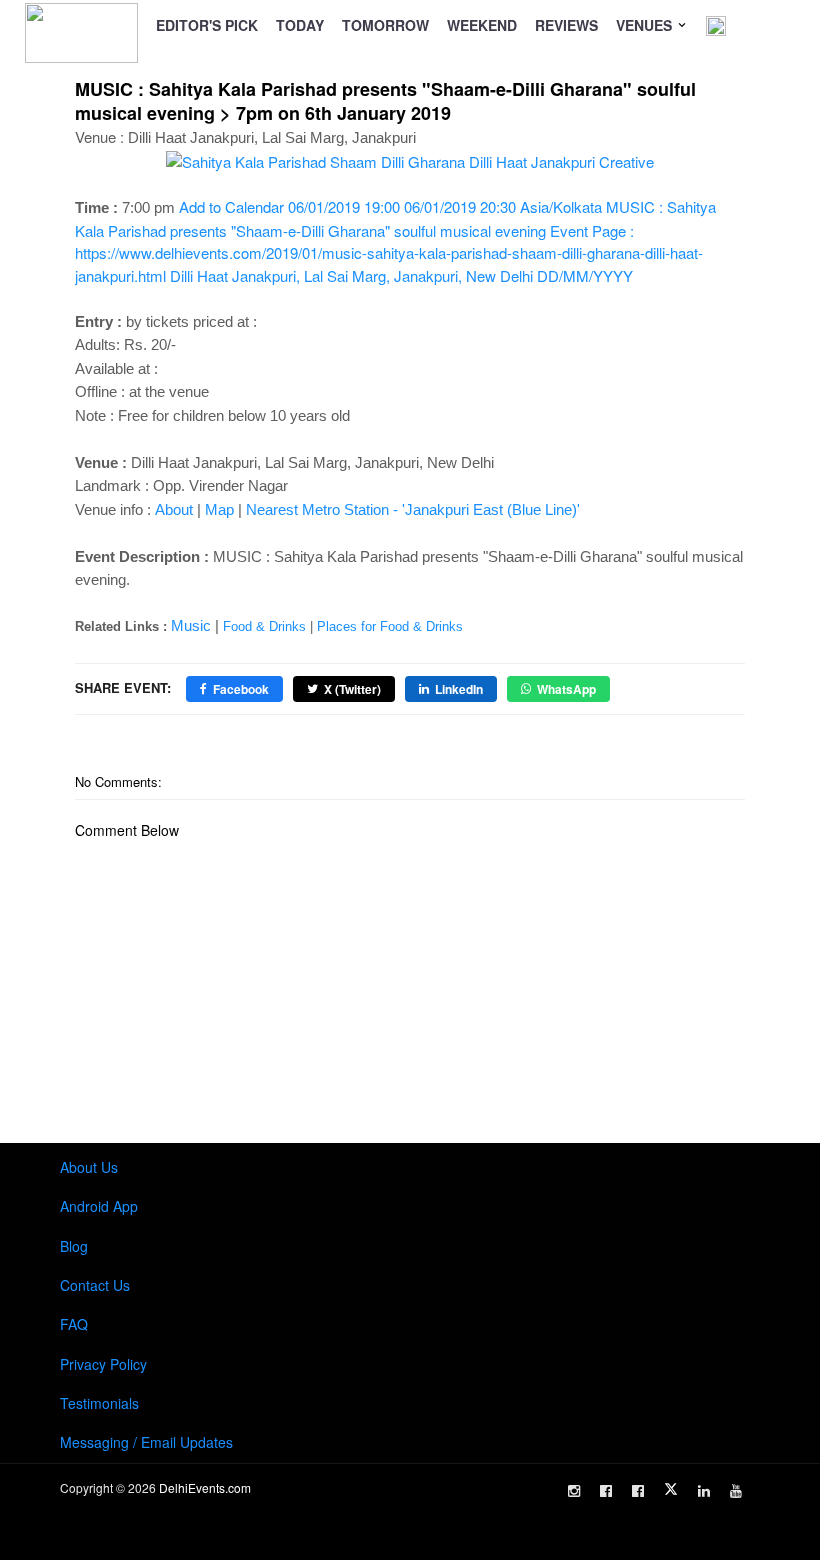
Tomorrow (385, 25)
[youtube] (736, 1491)
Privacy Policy (103, 1364)
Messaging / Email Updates (146, 1442)
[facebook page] (606, 1491)
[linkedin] (704, 1491)
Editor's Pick (207, 25)
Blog (74, 1246)
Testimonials (99, 1403)
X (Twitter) (352, 689)
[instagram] (574, 1491)
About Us (89, 1167)
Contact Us (95, 1285)
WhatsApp (566, 689)
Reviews (566, 25)
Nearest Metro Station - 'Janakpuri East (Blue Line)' (413, 509)
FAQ (74, 1324)
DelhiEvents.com (205, 1487)
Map (219, 509)
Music (191, 625)
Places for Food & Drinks (390, 626)
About (174, 509)
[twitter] (671, 1489)
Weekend (482, 25)
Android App (99, 1206)
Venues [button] (646, 25)
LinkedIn (459, 689)
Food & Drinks (264, 626)
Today (300, 25)
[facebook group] (638, 1491)
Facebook (241, 689)
